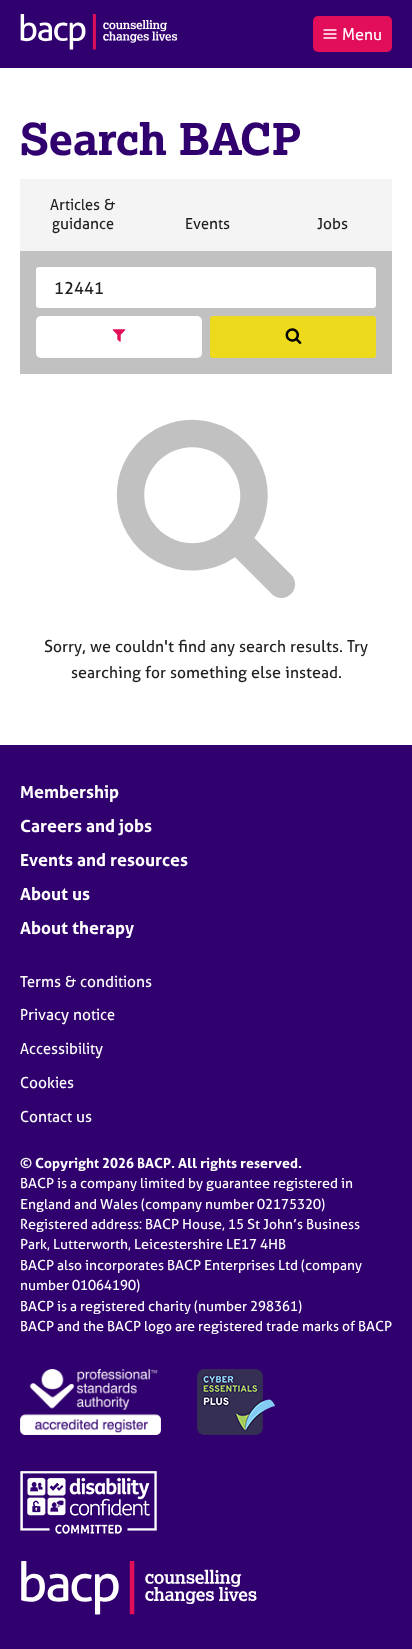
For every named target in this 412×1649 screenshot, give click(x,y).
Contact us (56, 1116)
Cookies (47, 1082)
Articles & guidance (82, 222)
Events (207, 232)
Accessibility (61, 1048)
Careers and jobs (86, 825)
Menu (362, 34)
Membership (69, 791)
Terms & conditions (86, 981)
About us (55, 893)
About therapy (77, 927)
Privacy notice (67, 1014)
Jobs (332, 232)
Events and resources (104, 859)
